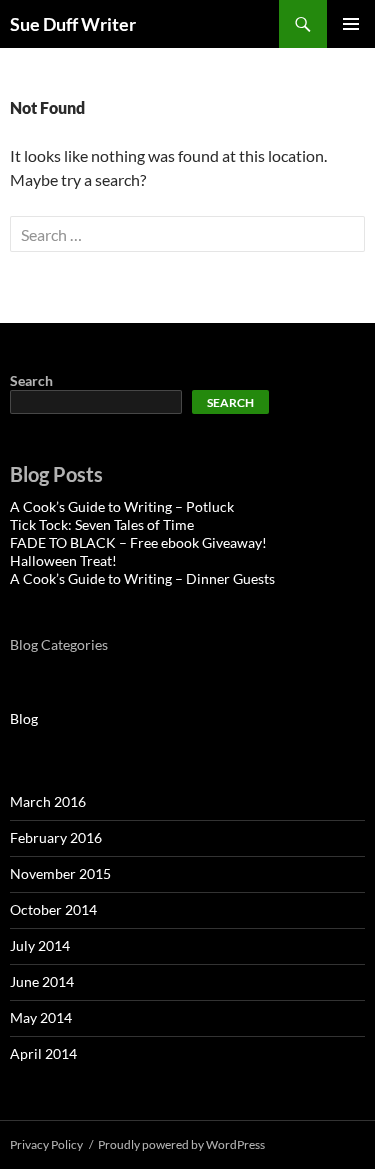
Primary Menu (351, 24)
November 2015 (60, 873)
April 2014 (43, 1053)
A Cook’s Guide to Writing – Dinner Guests (142, 578)
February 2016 (56, 837)
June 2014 (42, 981)
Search (31, 380)
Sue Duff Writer (73, 24)
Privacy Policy (46, 1144)
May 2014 (41, 1017)
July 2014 (40, 945)
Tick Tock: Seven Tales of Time (102, 524)
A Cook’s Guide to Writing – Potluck (122, 506)
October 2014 (53, 909)
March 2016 (48, 801)
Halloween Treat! (63, 560)
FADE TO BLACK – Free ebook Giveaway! (138, 542)
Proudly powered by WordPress (181, 1144)
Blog (24, 718)
